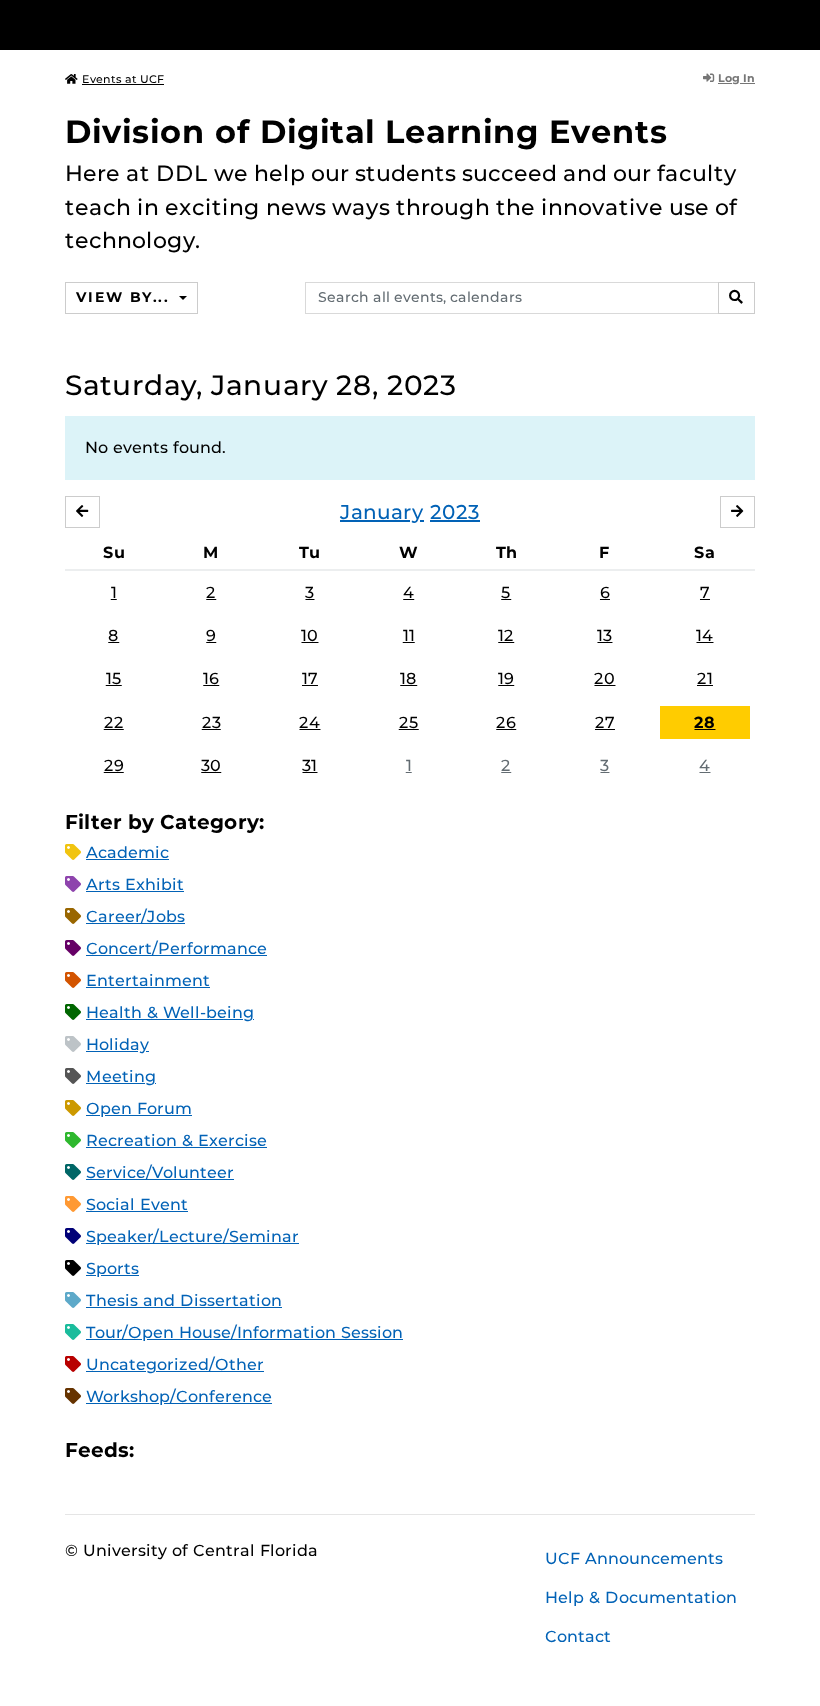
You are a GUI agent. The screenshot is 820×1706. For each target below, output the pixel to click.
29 (114, 765)
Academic (127, 852)
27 (605, 722)
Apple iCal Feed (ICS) (160, 1449)
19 (506, 678)
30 (211, 765)
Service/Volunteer (160, 1172)
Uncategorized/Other (175, 1364)
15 (114, 678)
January (382, 512)
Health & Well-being (170, 1012)
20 (604, 678)
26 (506, 722)
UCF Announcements (634, 1558)
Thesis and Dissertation (184, 1300)
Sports (112, 1268)
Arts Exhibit (135, 884)
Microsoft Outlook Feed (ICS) (194, 1449)
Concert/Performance (176, 948)
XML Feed (262, 1449)
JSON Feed (296, 1449)
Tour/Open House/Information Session (244, 1332)
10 (309, 635)
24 (309, 722)
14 (704, 635)
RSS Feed (228, 1449)
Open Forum (139, 1108)
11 (409, 635)
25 (409, 722)
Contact (578, 1636)
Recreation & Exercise (176, 1140)
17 (310, 678)
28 (704, 722)
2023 (455, 512)
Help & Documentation (641, 1597)
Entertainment (148, 980)
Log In (736, 78)
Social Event (137, 1204)
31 (309, 765)
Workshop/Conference (179, 1396)
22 (114, 722)
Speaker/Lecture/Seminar (192, 1236)
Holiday (117, 1044)
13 (604, 635)
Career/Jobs (135, 916)
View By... (125, 297)
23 (211, 722)
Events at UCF (123, 79)
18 (408, 678)
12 (506, 635)
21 (705, 678)
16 (211, 678)
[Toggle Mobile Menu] (750, 23)
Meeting (121, 1076)
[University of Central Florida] (198, 24)
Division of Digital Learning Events (366, 131)
